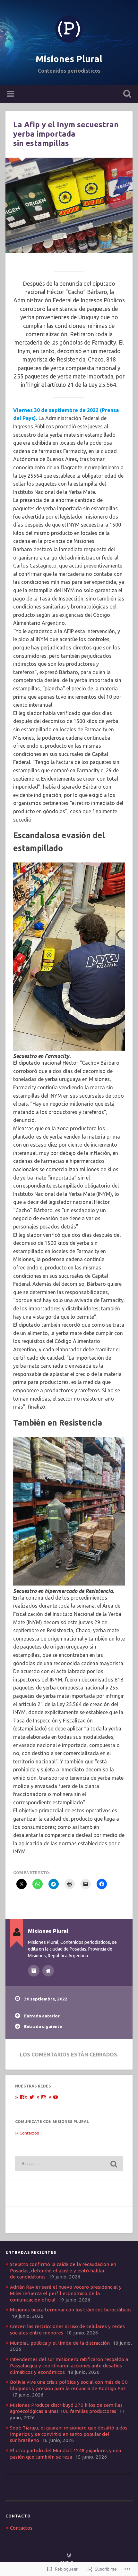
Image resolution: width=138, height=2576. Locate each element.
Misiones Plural (69, 59)
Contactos (29, 2133)
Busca (126, 95)
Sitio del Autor (48, 1971)
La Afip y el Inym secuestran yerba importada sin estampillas (66, 134)
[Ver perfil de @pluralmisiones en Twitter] (32, 2097)
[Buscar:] (69, 2163)
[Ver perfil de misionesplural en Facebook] (22, 2097)
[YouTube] (56, 2097)
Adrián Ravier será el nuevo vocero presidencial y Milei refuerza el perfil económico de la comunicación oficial (66, 2293)
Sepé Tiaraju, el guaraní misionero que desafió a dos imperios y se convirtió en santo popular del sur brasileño (69, 2434)
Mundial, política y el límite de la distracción (60, 2343)
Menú (11, 94)
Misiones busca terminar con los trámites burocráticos (71, 2310)
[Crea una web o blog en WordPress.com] (69, 2556)
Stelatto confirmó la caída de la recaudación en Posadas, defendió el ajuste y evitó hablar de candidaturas (63, 2271)
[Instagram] (44, 2097)
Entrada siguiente (43, 2026)
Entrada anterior (42, 2016)
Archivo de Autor (34, 1971)
